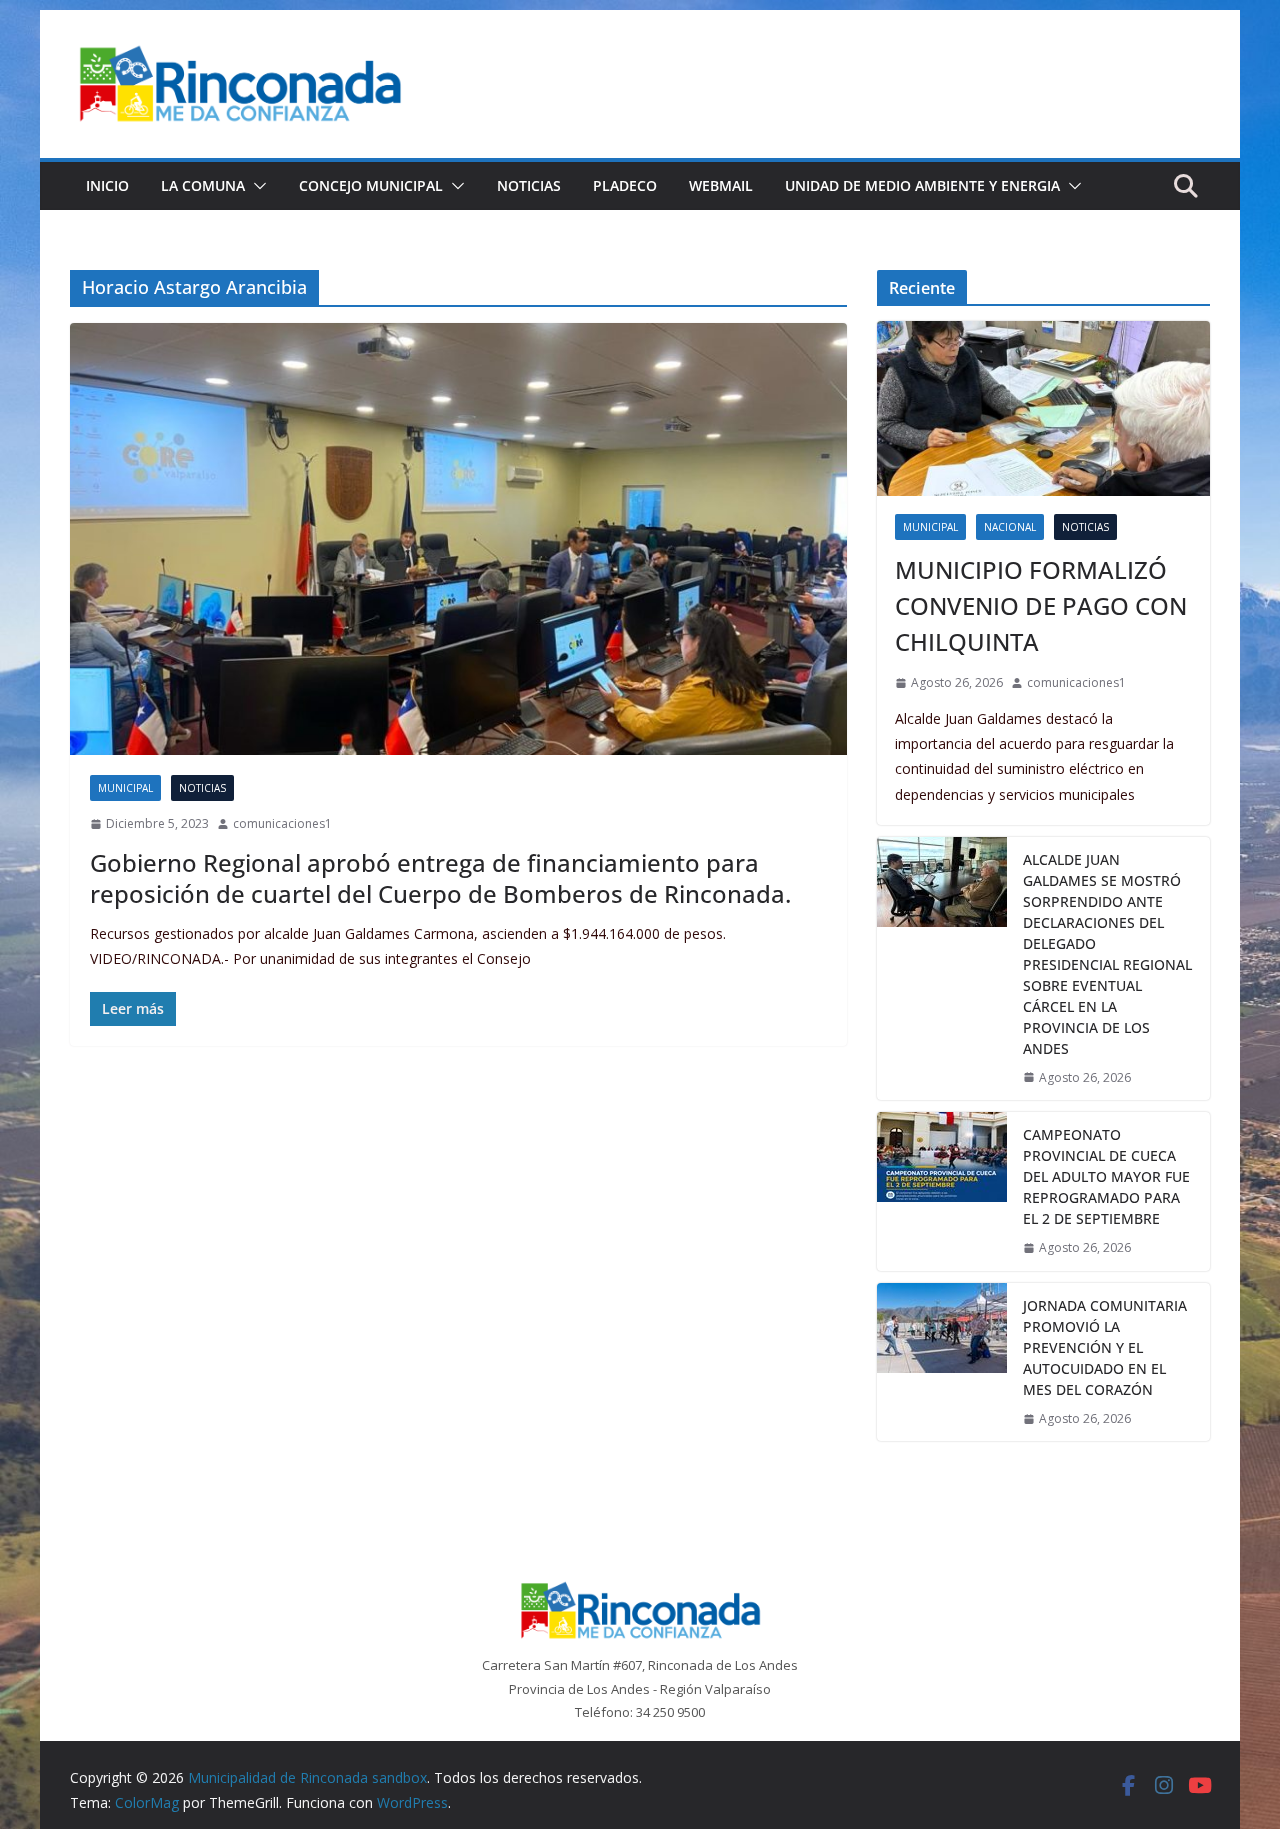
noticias (202, 788)
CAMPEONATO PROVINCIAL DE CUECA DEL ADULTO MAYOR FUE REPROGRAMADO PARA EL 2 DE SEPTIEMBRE (1106, 1176)
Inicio (107, 185)
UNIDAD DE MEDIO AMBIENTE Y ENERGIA (922, 185)
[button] (256, 186)
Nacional (1010, 527)
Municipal (125, 788)
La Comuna (203, 185)
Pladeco (625, 185)
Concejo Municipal (371, 185)
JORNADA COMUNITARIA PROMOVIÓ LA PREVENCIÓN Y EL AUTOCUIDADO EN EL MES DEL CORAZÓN (1105, 1347)
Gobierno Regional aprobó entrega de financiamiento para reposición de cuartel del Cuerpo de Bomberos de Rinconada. (440, 878)
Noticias (529, 185)
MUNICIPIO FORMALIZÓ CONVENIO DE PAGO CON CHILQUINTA (1041, 605)
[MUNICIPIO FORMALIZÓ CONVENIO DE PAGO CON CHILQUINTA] (1043, 408)
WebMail (721, 185)
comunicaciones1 (282, 823)
